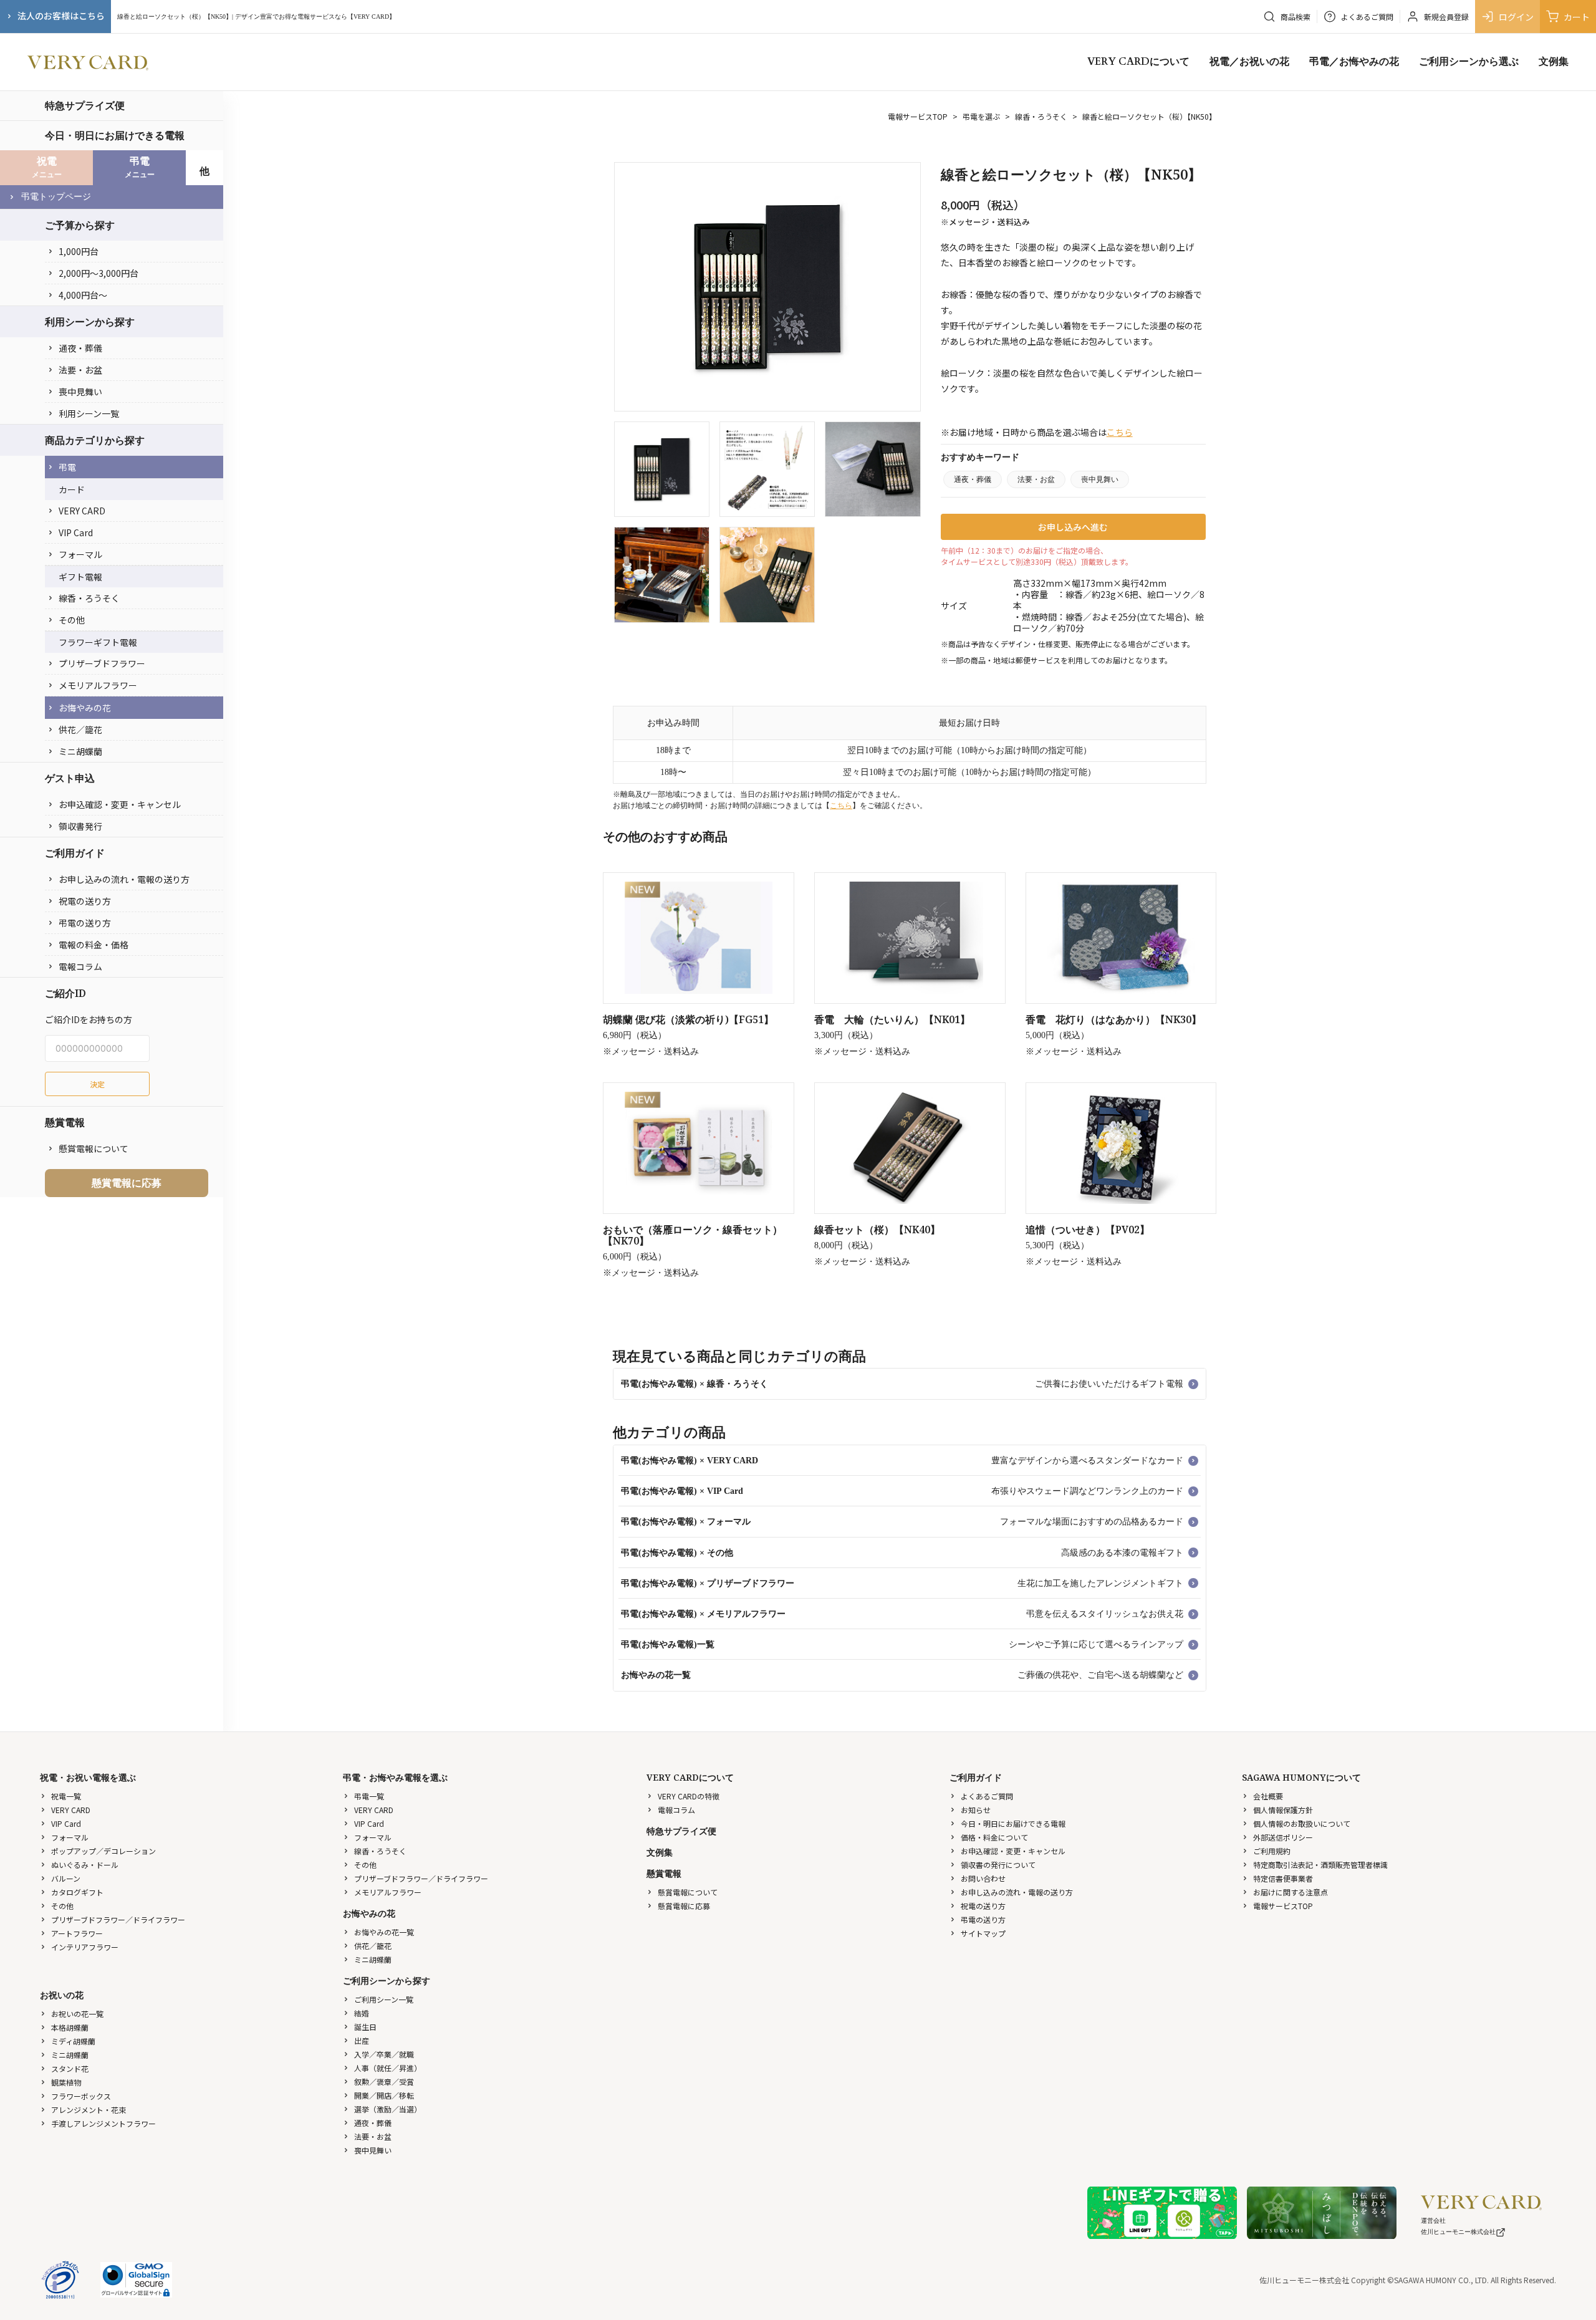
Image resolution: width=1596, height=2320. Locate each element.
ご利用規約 (1272, 1851)
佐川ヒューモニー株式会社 (1458, 2232)
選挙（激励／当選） (388, 2109)
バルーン (66, 1878)
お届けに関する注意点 (1291, 1892)
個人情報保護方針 (1283, 1810)
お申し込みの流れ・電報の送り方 (124, 879)
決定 (97, 1084)
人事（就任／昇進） (388, 2068)
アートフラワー (77, 1933)
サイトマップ (983, 1933)
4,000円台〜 (83, 295)
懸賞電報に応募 (127, 1183)
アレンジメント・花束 (89, 2110)
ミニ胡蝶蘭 (80, 751)
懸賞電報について (94, 1148)
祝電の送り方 (85, 901)
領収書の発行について (998, 1865)
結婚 (362, 2013)
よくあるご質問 (987, 1796)
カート (1577, 17)
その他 (72, 620)
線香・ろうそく (89, 598)
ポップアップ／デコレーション (103, 1851)
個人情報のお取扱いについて (1302, 1823)
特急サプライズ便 (85, 105)
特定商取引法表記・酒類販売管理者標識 (1320, 1865)
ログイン (1516, 17)
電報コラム (80, 966)
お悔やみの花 (85, 708)
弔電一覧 (369, 1796)
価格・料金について (994, 1837)
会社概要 (1268, 1796)
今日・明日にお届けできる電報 (115, 135)
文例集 (1554, 62)
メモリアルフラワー (98, 685)
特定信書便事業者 (1283, 1878)
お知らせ (976, 1810)
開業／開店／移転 (384, 2095)
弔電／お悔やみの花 (1354, 62)
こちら (1120, 432)
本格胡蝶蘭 (70, 2027)
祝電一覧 (66, 1796)
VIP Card (76, 532)
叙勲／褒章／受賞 (384, 2082)
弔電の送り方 (85, 923)
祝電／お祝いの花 (1249, 62)
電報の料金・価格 (94, 945)
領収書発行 (80, 826)
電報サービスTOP (918, 116)
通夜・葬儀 (80, 348)
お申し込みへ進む (1073, 527)
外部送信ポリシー (1283, 1837)
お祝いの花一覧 (77, 2014)
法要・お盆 (80, 370)
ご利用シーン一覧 (384, 1999)
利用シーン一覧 (89, 413)
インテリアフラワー (85, 1947)
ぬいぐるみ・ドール (85, 1865)
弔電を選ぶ (981, 116)
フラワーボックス (81, 2096)
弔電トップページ (56, 197)
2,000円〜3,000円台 (99, 273)
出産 (362, 2040)
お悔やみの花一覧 (384, 1932)
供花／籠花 (80, 729)
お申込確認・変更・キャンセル (120, 804)
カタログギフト (77, 1892)
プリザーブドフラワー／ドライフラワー (118, 1919)
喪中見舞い (80, 392)
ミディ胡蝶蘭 (73, 2041)
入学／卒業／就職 (384, 2054)
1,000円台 (79, 251)
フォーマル (80, 554)
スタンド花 (70, 2068)
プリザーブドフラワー (102, 663)
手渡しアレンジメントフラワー (103, 2123)
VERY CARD (82, 511)
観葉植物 (66, 2082)
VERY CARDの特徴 (689, 1796)
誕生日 (365, 2027)
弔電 (67, 467)
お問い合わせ (983, 1878)
